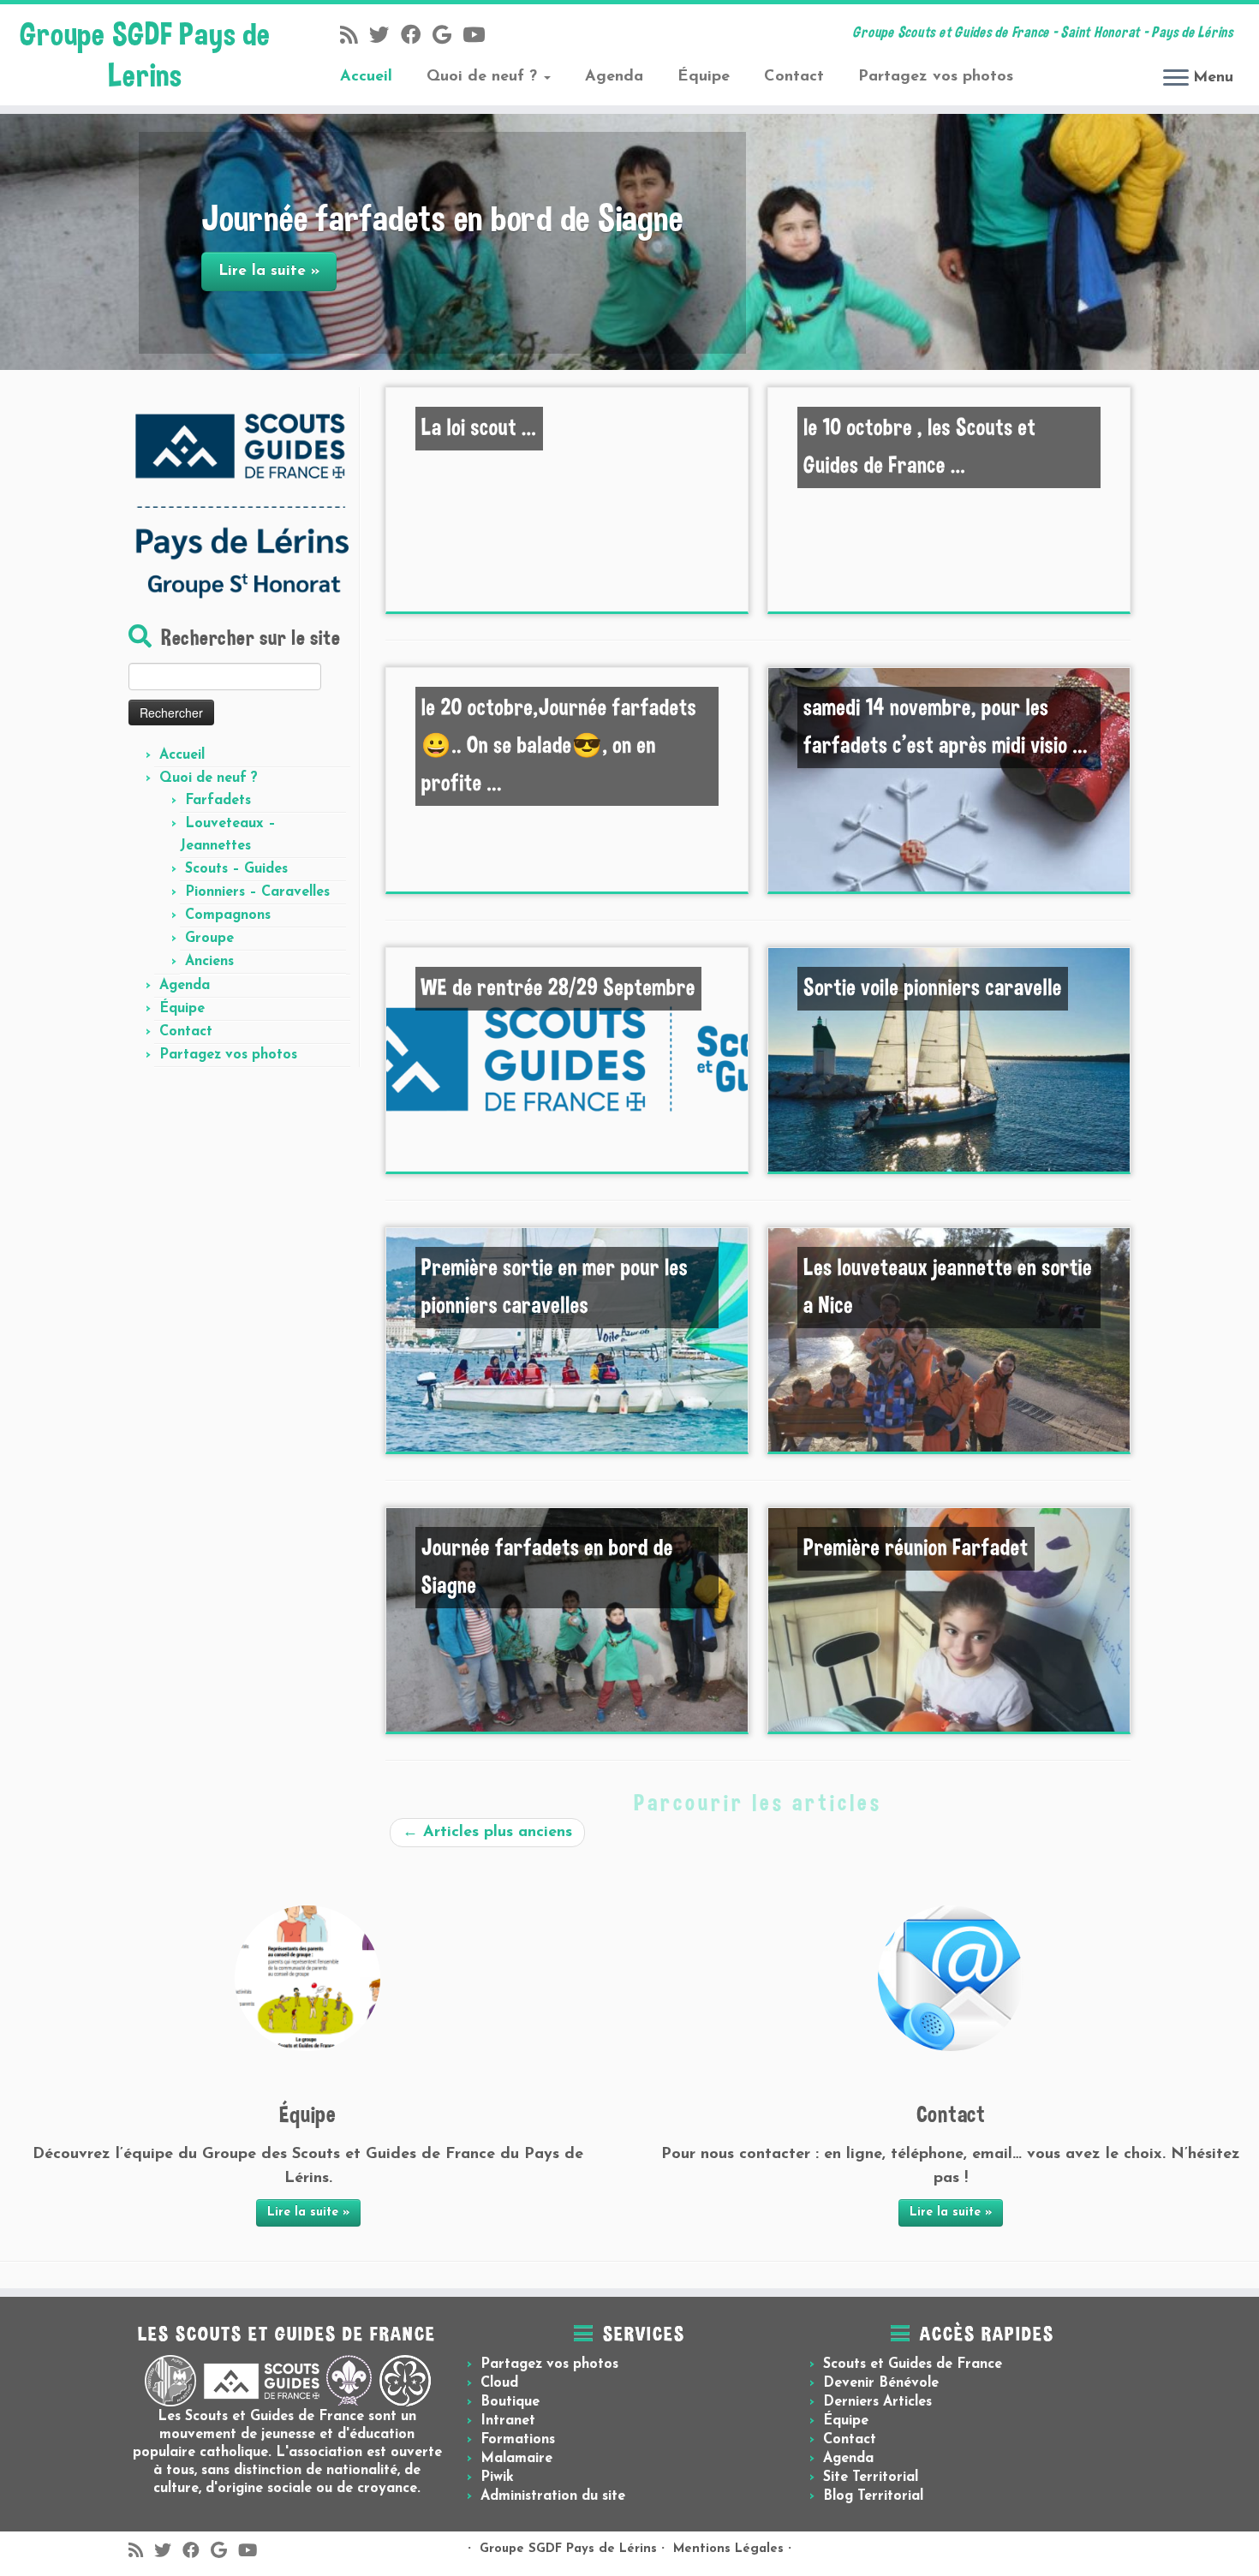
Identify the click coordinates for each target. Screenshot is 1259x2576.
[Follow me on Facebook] (417, 37)
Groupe (209, 939)
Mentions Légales (728, 2549)
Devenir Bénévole (881, 2383)
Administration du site (553, 2496)
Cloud (499, 2383)
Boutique (510, 2402)
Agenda (614, 77)
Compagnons (228, 915)
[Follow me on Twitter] (385, 37)
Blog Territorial (873, 2496)
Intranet (508, 2421)
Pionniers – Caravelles (257, 892)
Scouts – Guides (236, 869)
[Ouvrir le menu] (1176, 79)
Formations (518, 2440)
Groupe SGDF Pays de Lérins (568, 2549)
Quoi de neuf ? (484, 77)
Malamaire (516, 2459)
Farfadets (218, 801)
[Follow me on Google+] (448, 37)
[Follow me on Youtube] (479, 37)
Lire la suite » (308, 2212)
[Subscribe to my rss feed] (355, 37)
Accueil (366, 77)
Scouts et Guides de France (913, 2364)
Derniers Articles (877, 2402)
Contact (794, 77)
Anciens (209, 962)
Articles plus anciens (487, 1832)
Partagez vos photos (936, 77)
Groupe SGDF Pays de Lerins (145, 55)
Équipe (704, 77)
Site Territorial (871, 2478)
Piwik (497, 2478)
